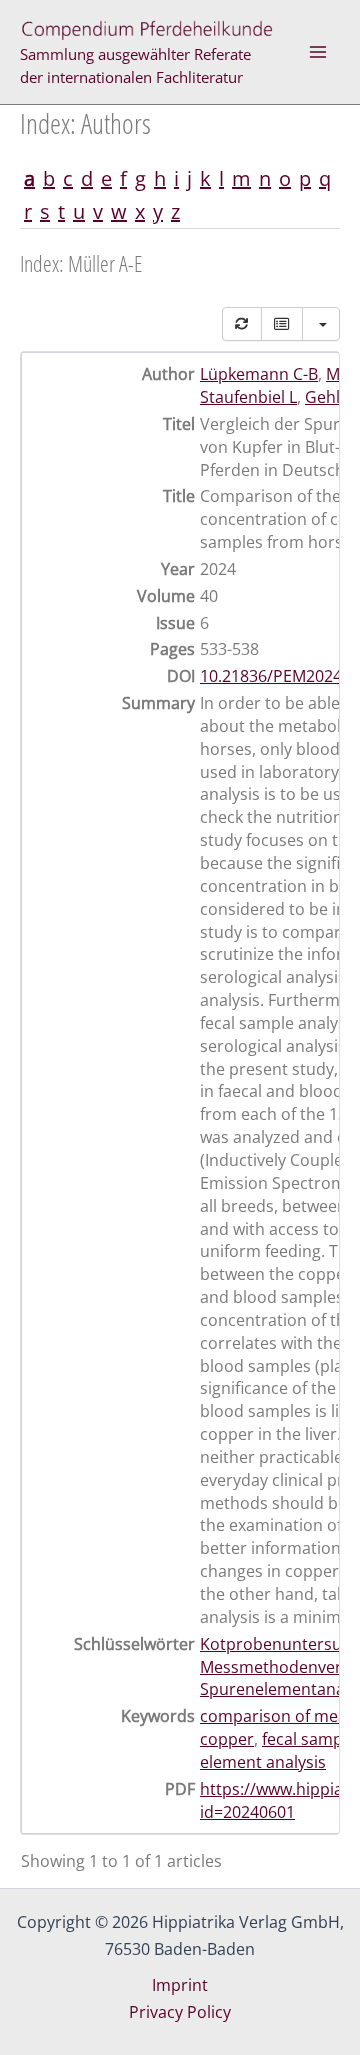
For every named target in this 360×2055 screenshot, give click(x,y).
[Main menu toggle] (318, 52)
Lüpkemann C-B (259, 374)
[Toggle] (282, 324)
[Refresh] (242, 324)
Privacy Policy (180, 2012)
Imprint (180, 1985)
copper (227, 1739)
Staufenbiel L (248, 397)
